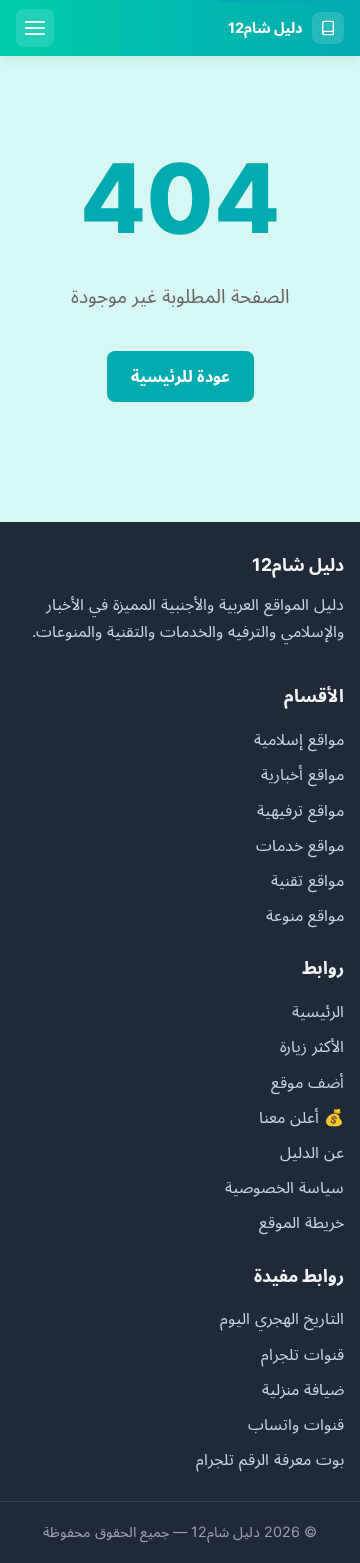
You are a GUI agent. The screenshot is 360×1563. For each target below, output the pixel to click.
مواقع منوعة (305, 915)
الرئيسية (318, 1011)
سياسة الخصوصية (284, 1187)
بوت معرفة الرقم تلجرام (270, 1459)
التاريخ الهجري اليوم (282, 1318)
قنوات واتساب (296, 1424)
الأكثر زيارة (312, 1046)
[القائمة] (35, 28)
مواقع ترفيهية (300, 810)
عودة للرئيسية (180, 376)
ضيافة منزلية (303, 1389)
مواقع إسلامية (299, 739)
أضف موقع (307, 1082)
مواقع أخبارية (302, 774)
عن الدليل (312, 1152)
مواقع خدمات (300, 845)
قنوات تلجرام (302, 1354)
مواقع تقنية (307, 880)
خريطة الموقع (301, 1222)
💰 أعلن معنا (301, 1117)
